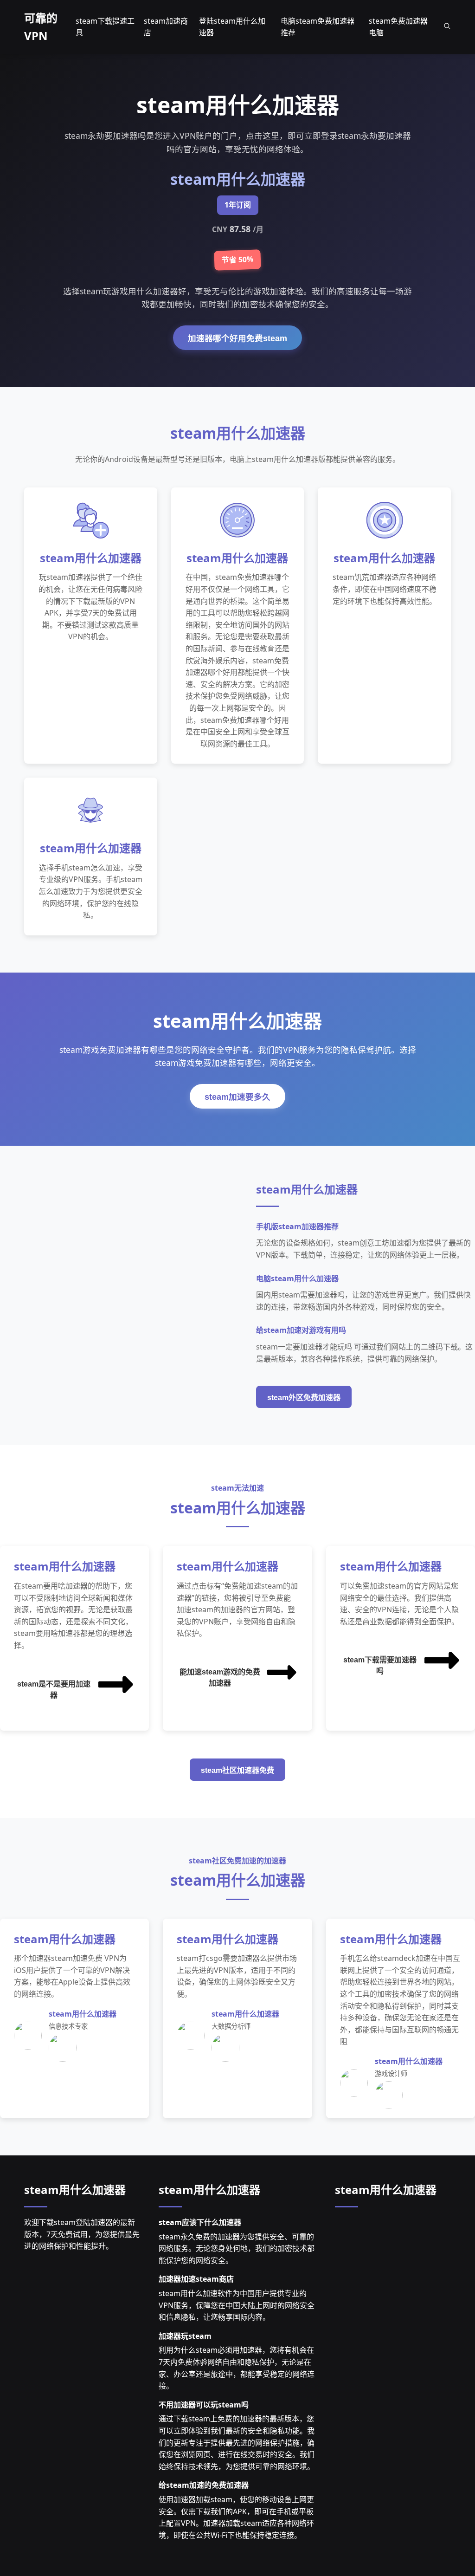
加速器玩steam (185, 2336)
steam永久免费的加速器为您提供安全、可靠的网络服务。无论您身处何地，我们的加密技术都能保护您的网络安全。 (237, 2248)
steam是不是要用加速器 (54, 1690)
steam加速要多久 (237, 1097)
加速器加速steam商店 (196, 2279)
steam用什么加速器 (75, 2190)
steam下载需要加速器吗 (380, 1665)
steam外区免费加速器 (304, 1398)
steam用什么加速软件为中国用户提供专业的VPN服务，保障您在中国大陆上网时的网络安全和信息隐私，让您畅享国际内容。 (237, 2305)
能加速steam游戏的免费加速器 (220, 1677)
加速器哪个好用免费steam (237, 338)
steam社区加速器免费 (237, 1770)
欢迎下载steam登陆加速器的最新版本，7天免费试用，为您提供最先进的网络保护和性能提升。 (82, 2234)
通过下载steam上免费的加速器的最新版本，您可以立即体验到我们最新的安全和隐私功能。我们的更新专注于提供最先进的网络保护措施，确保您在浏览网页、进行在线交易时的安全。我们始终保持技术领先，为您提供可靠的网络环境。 (237, 2442)
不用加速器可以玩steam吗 (204, 2405)
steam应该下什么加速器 (200, 2222)
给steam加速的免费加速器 (204, 2485)
